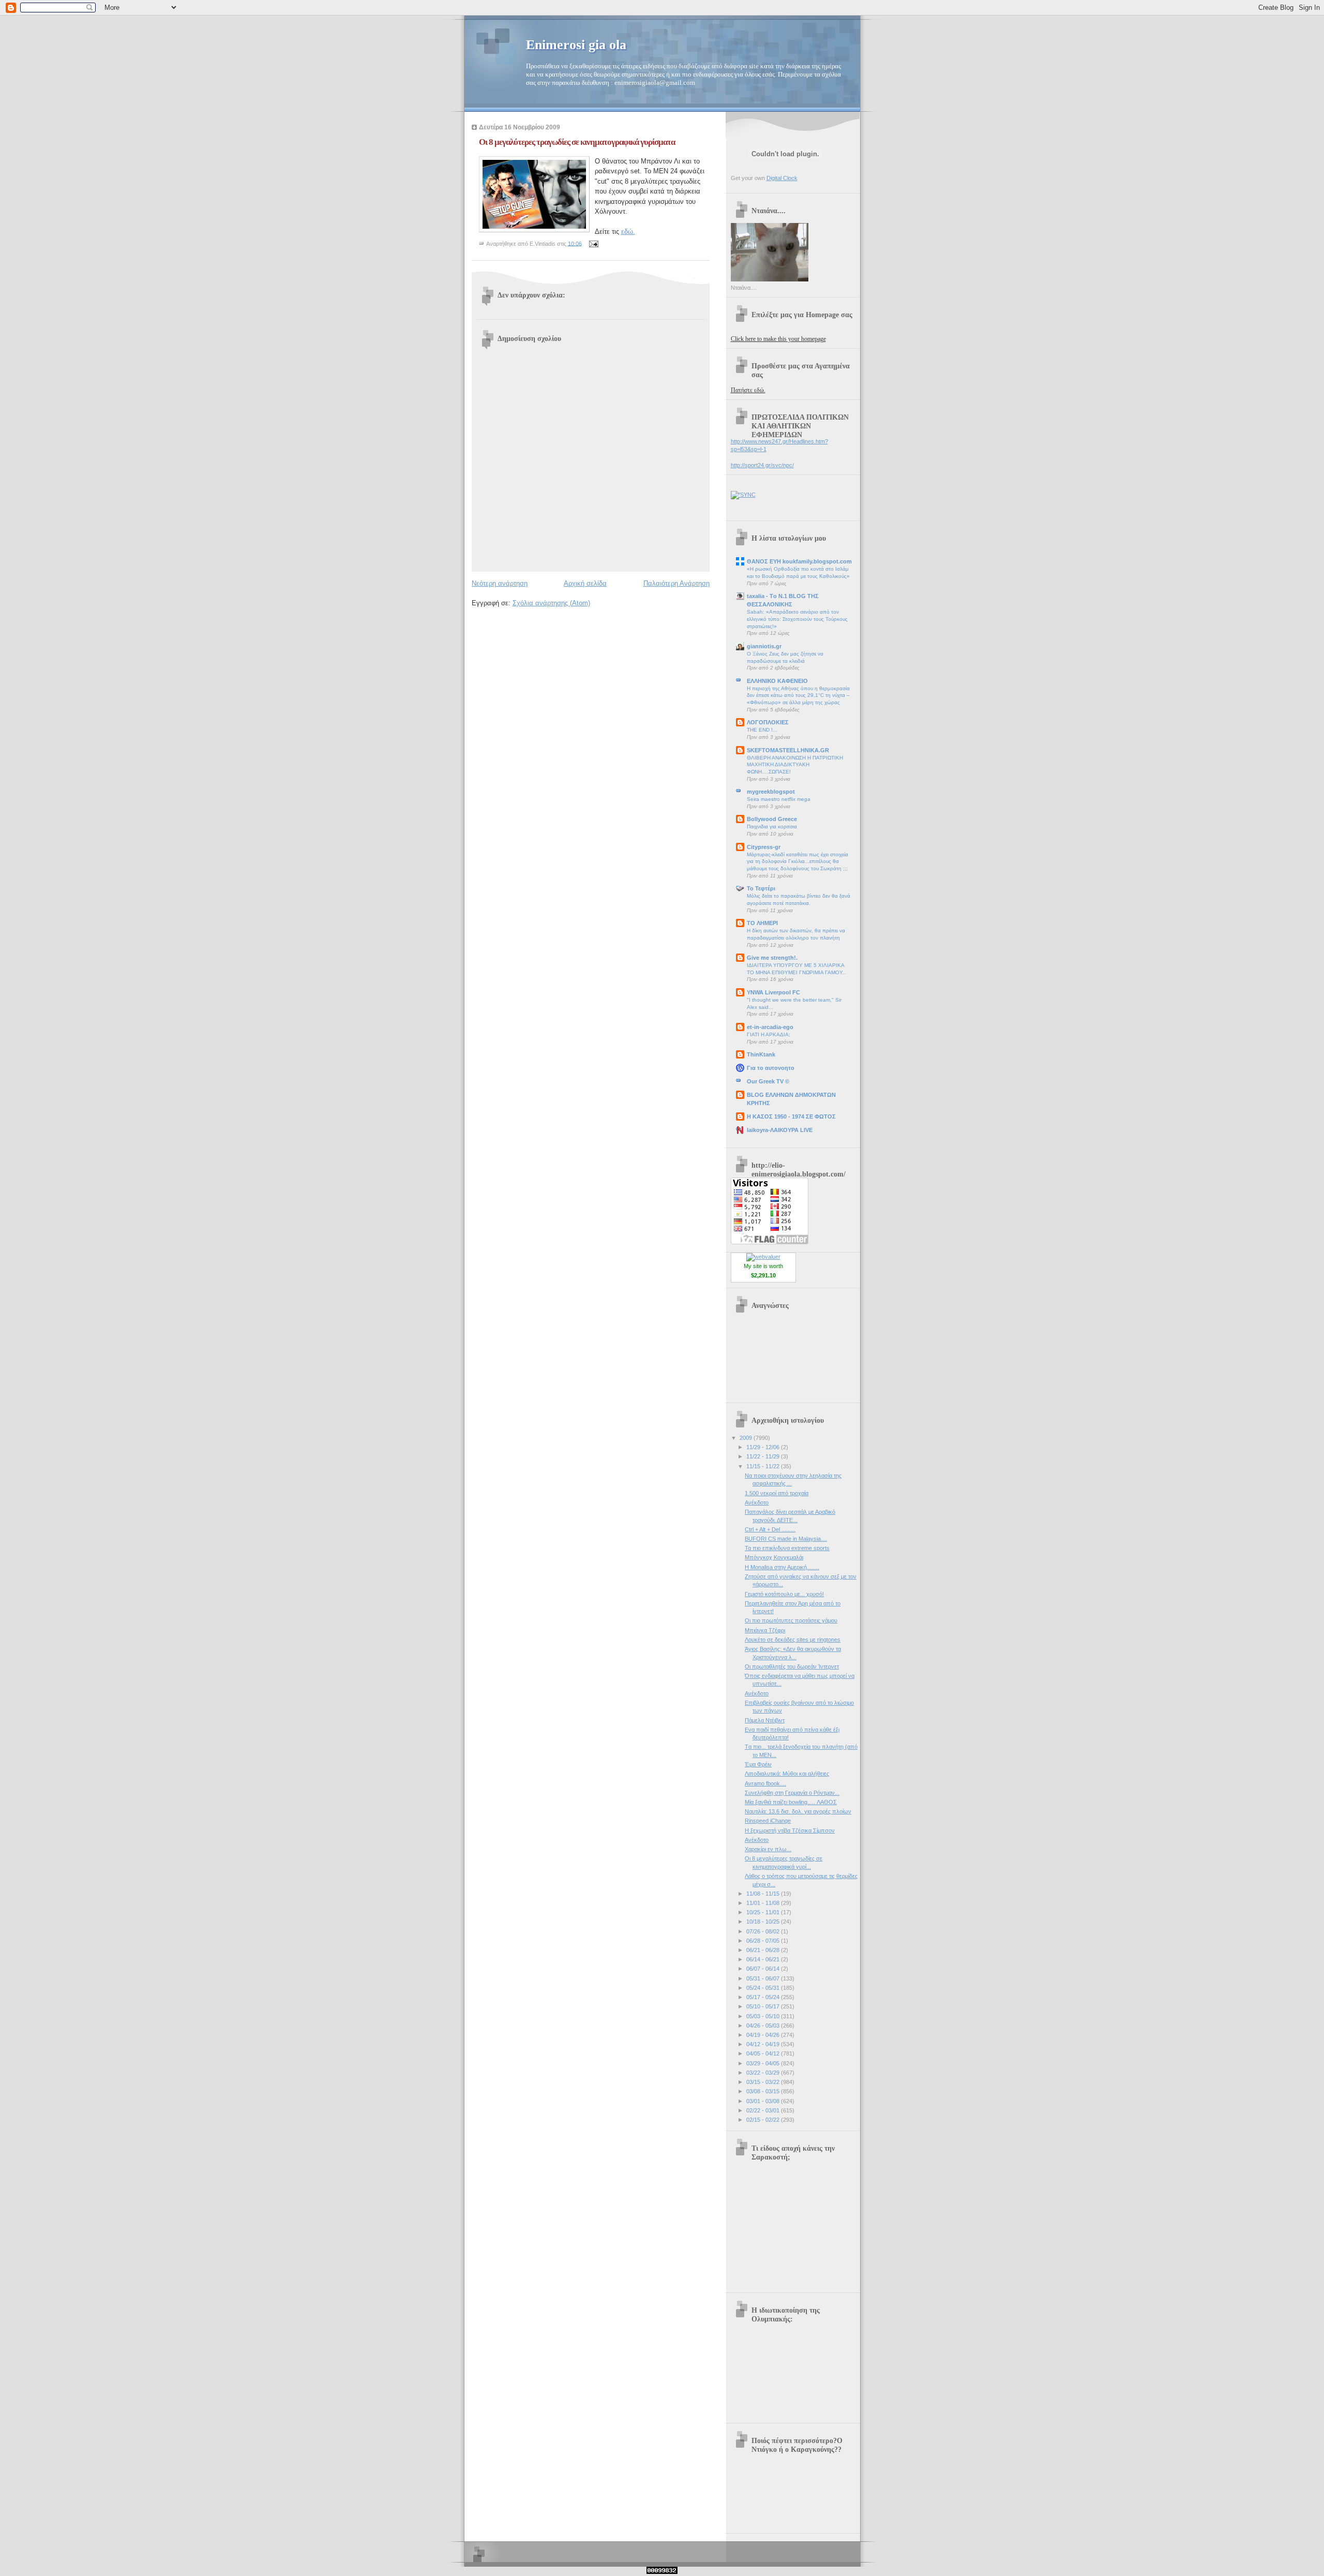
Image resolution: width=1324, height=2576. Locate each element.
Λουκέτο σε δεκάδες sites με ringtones (793, 1640)
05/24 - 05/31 (764, 1988)
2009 (747, 1438)
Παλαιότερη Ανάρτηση (676, 583)
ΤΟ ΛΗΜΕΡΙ (762, 923)
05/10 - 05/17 (764, 2006)
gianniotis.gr (764, 646)
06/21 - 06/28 (764, 1950)
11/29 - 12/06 (764, 1447)
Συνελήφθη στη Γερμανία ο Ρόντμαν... (792, 1793)
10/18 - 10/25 (764, 1922)
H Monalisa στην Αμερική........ (782, 1567)
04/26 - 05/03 (764, 2026)
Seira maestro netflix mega (779, 799)
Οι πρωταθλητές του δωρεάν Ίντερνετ (792, 1666)
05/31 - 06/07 (764, 1978)
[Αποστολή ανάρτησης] (593, 243)
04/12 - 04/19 (764, 2044)
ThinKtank (761, 1054)
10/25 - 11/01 (764, 1912)
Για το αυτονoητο (771, 1068)
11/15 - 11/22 (764, 1466)
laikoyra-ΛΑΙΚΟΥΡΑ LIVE (780, 1130)
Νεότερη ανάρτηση (500, 583)
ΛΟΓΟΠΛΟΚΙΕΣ (768, 722)
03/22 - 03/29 (764, 2073)
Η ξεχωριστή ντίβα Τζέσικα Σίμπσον (790, 1830)
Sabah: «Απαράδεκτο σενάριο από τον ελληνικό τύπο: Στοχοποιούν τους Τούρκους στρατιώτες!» (797, 619)
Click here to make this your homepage (778, 339)
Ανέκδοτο (757, 1502)
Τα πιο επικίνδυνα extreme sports (787, 1548)
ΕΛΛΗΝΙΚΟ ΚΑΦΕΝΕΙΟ (777, 681)
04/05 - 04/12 (764, 2053)
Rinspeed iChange (768, 1821)
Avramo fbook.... (765, 1783)
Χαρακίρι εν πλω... (768, 1849)
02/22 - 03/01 (764, 2110)
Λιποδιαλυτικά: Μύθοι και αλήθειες (787, 1774)
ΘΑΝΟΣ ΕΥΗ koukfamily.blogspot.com (799, 561)
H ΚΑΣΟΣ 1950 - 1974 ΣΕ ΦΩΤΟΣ (791, 1116)
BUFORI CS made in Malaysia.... (786, 1539)
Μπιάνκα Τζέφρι (765, 1630)
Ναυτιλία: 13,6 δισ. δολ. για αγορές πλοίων (798, 1811)
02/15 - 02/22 (764, 2120)
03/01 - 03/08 (764, 2101)
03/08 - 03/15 (764, 2091)
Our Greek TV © (768, 1081)
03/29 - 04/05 (764, 2063)
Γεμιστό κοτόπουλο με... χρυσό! (784, 1594)
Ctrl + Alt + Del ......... (770, 1529)
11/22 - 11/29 (764, 1456)
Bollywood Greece (772, 819)
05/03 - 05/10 (764, 2016)
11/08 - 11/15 (764, 1894)
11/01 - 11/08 (764, 1903)
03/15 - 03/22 (764, 2082)
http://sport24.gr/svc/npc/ (762, 465)
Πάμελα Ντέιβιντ (765, 1720)
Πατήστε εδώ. (748, 390)
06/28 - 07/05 (764, 1941)
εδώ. (628, 232)
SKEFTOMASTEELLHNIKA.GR (788, 750)
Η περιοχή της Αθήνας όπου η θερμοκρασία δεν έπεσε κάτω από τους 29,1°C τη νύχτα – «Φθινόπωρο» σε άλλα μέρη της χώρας (798, 695)
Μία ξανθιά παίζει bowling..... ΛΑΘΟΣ (791, 1802)
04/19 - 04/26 (764, 2035)
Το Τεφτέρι (761, 888)
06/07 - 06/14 (764, 1969)
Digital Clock (782, 178)
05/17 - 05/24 (764, 1997)
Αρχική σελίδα (585, 583)
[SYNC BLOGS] (743, 495)
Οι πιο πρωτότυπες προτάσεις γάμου (791, 1620)
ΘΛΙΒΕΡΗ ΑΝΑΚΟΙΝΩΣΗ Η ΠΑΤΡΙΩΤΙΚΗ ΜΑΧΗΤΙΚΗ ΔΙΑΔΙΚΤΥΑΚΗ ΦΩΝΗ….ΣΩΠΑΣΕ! (795, 765)
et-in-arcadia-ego (770, 1027)
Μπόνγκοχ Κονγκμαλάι (774, 1557)
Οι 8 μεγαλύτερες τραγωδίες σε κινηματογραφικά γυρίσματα (577, 142)
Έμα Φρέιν (758, 1764)
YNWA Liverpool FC (773, 992)
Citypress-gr (764, 847)
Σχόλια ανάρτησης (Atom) (551, 603)
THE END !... (762, 730)
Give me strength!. (772, 958)
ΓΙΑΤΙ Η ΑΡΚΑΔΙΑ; (769, 1034)
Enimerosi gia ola (576, 45)
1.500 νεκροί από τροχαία (777, 1493)
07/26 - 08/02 (764, 1931)
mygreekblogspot (771, 792)
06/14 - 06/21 (764, 1959)
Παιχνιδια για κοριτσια (772, 827)
